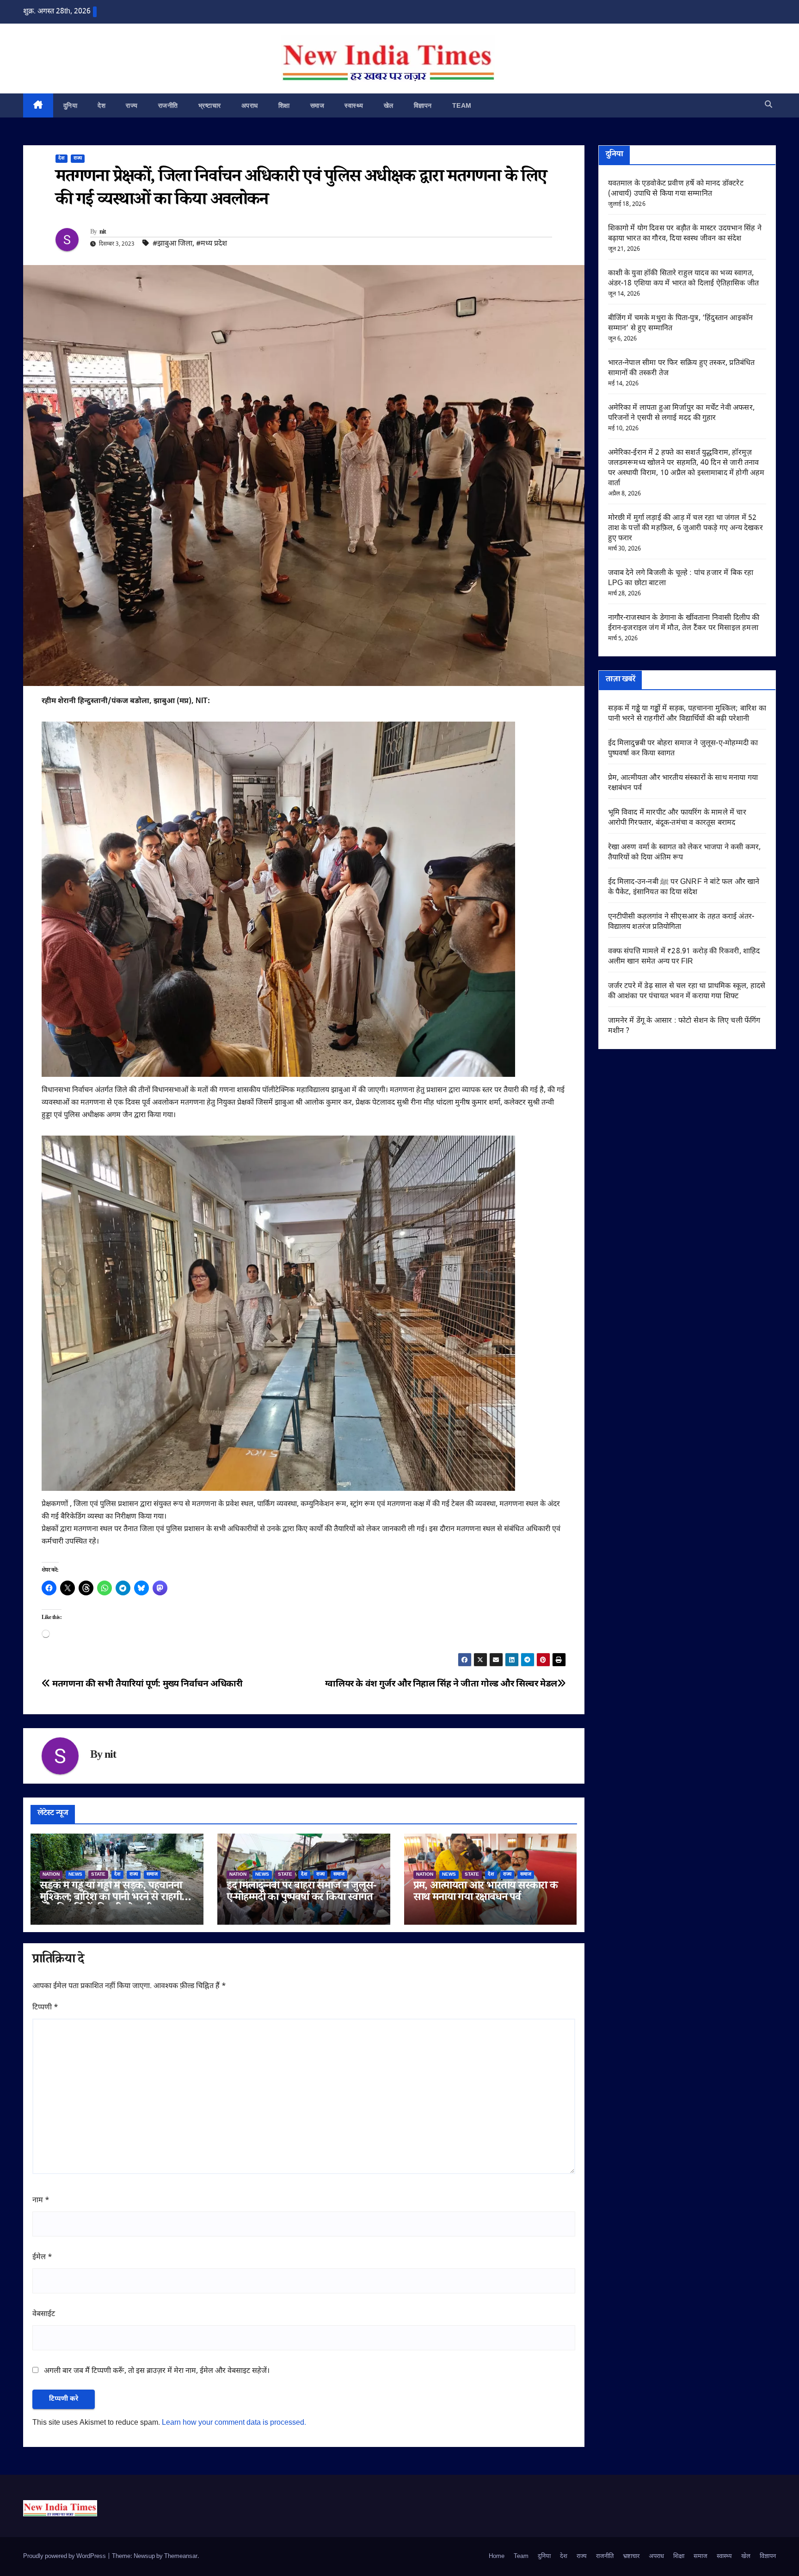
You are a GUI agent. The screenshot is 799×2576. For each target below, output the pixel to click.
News (75, 1875)
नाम (41, 2201)
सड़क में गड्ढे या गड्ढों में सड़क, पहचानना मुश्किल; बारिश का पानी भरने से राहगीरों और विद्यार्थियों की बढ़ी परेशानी (114, 1899)
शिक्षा (284, 105)
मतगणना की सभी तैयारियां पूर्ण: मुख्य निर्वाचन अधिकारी (147, 1684)
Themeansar (181, 2556)
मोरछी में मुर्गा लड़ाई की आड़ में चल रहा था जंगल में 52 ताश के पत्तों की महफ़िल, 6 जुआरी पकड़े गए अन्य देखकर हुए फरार (685, 528)
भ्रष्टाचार (210, 105)
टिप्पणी (45, 2008)
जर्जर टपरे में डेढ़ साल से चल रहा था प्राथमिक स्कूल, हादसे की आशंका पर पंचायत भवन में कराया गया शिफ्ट (687, 991)
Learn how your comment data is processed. (234, 2423)
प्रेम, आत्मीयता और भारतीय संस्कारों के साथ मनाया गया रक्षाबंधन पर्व (486, 1893)
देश (101, 105)
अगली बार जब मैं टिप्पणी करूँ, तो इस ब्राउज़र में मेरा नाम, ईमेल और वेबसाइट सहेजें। (157, 2371)
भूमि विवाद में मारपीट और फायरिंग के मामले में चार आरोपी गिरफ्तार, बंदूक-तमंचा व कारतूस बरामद (677, 818)
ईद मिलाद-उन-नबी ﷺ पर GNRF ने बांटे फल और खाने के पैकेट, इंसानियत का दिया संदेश (684, 887)
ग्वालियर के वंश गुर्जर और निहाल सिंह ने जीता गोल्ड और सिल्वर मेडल (441, 1684)
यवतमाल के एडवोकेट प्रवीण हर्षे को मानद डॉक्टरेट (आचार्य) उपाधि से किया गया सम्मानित (676, 189)
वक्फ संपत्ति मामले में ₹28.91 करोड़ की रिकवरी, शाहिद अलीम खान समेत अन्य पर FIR (684, 957)
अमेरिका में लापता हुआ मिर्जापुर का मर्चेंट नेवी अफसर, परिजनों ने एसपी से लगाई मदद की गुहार (682, 413)
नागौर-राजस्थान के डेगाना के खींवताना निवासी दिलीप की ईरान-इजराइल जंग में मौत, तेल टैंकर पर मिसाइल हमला (684, 623)
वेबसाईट (44, 2314)
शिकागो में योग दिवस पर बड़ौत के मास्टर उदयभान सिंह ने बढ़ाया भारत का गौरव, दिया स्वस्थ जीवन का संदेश (685, 234)
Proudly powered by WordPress (65, 2556)
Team (462, 105)
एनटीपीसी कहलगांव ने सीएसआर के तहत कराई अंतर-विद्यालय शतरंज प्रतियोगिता (681, 922)
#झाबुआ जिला (172, 244)
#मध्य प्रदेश (212, 244)
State (98, 1875)
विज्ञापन (423, 105)
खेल (389, 105)
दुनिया (71, 105)
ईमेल (42, 2258)
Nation (51, 1875)
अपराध (250, 105)
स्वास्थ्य (354, 105)
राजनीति (168, 105)
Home (497, 2556)
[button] (768, 105)
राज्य (132, 105)
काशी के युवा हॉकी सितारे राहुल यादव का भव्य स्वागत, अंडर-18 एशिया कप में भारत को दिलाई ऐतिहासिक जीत (684, 279)
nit (103, 233)
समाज (317, 105)
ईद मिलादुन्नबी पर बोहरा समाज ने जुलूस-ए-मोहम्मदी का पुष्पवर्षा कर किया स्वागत (301, 1893)
